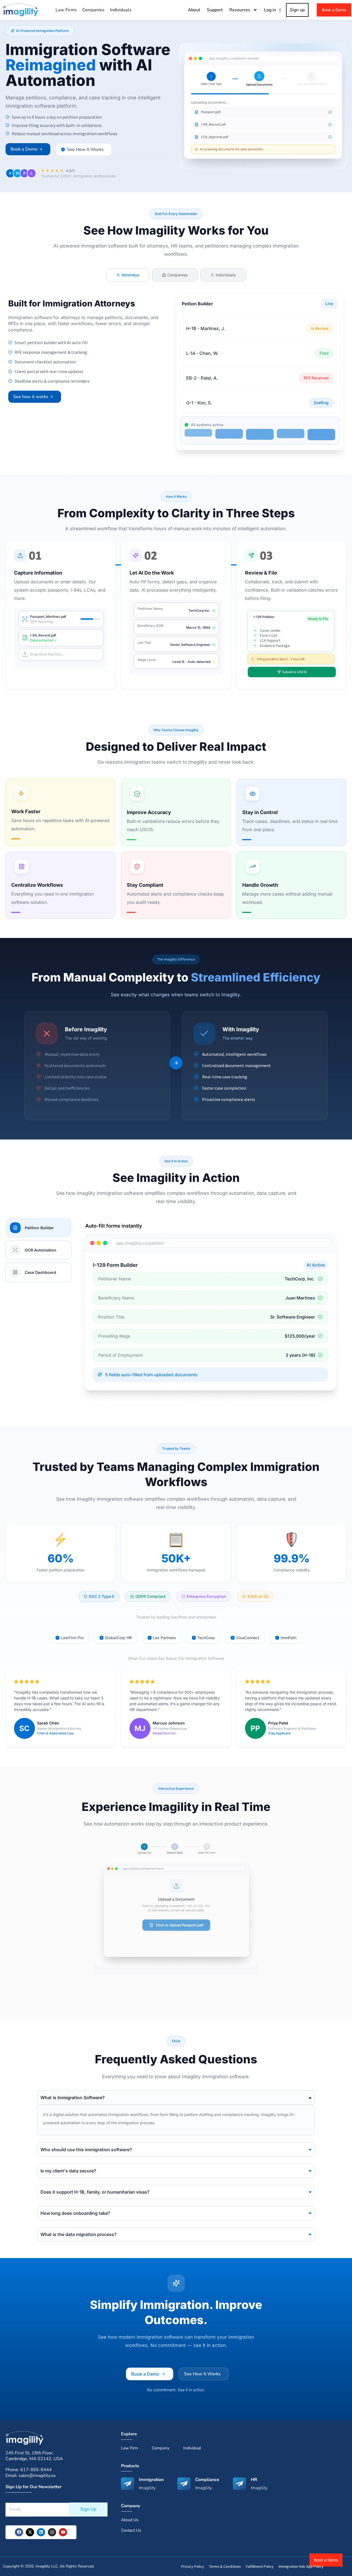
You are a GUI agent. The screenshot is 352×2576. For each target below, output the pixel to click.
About (194, 10)
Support (215, 10)
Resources (240, 10)
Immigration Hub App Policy (301, 2566)
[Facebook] (19, 2532)
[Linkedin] (41, 2532)
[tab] (128, 275)
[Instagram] (52, 2532)
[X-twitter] (30, 2532)
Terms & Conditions (225, 2566)
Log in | (273, 10)
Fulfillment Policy (260, 2566)
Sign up (297, 10)
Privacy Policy (193, 2566)
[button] (40, 31)
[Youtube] (63, 2532)
